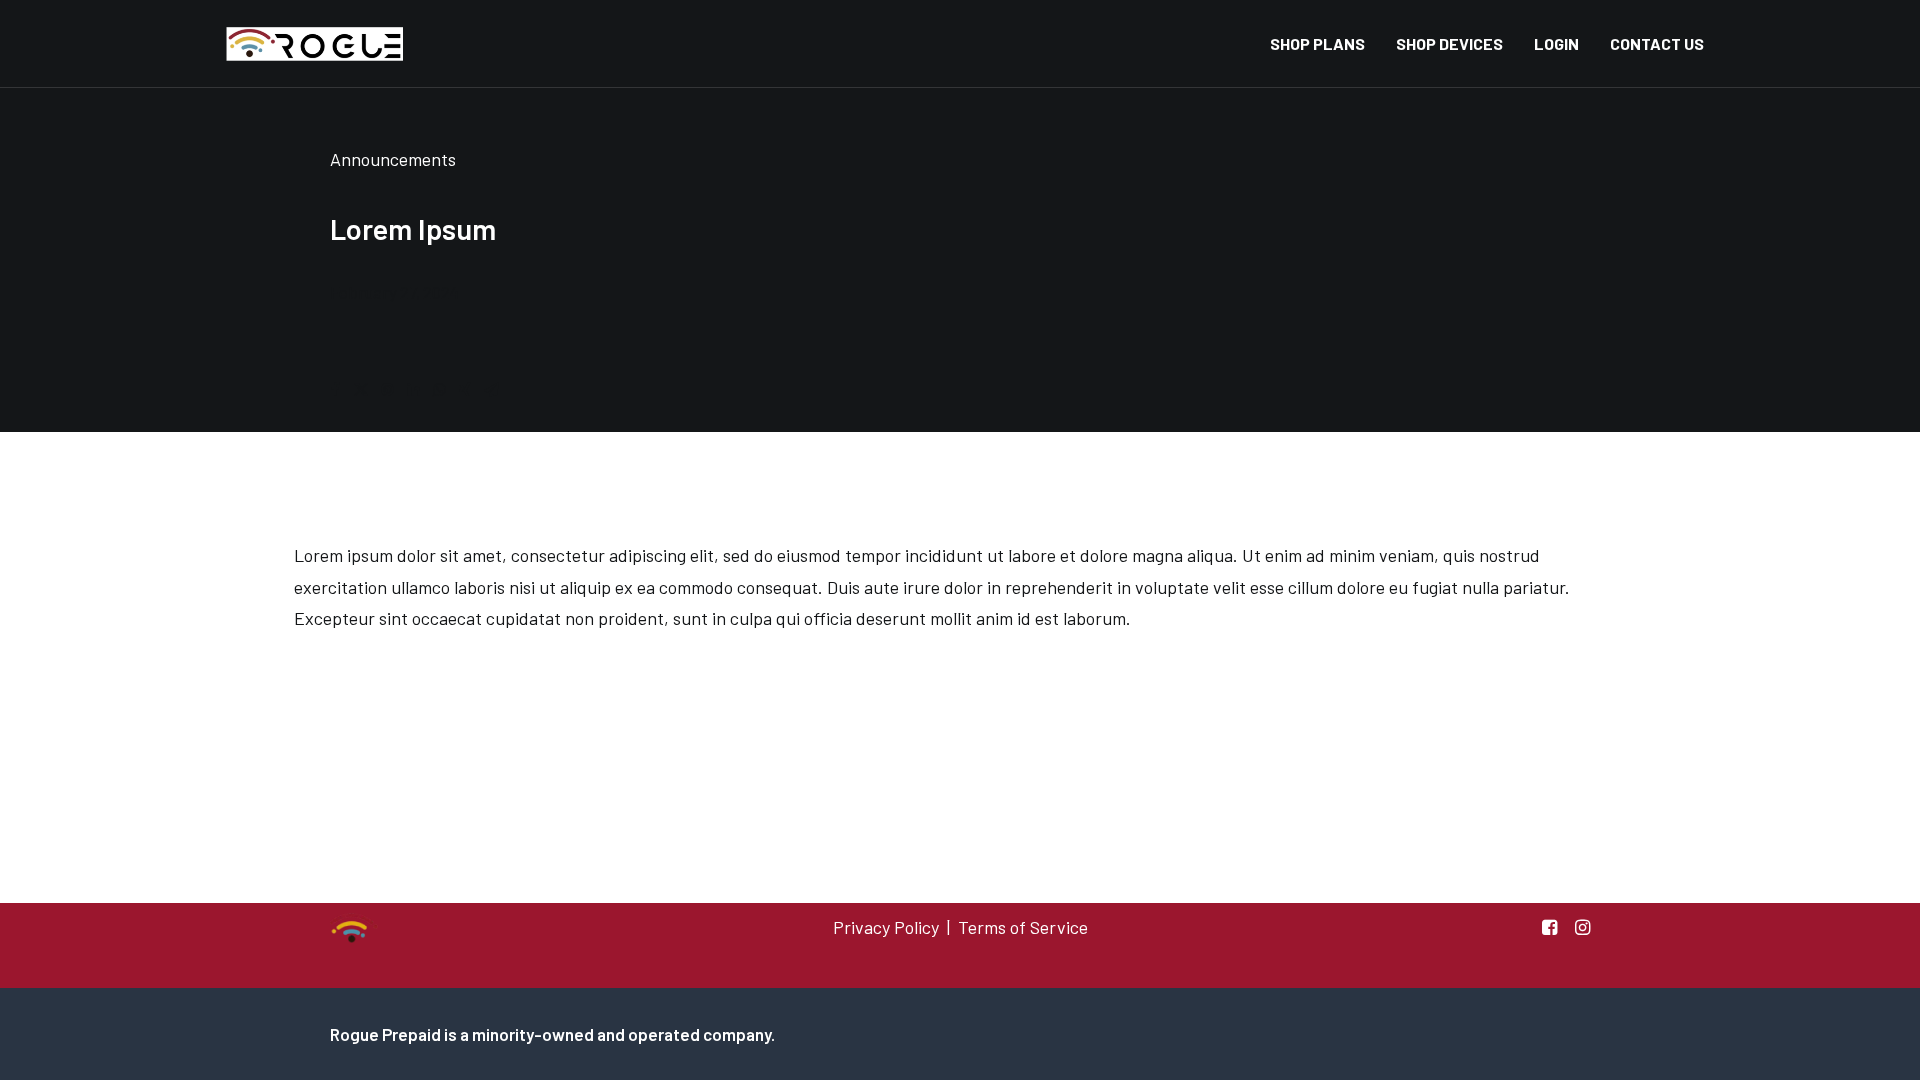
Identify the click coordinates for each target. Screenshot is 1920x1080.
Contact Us (1657, 43)
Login (1556, 43)
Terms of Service (1023, 927)
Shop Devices (1449, 43)
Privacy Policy (886, 927)
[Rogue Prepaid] (309, 44)
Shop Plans (1317, 43)
